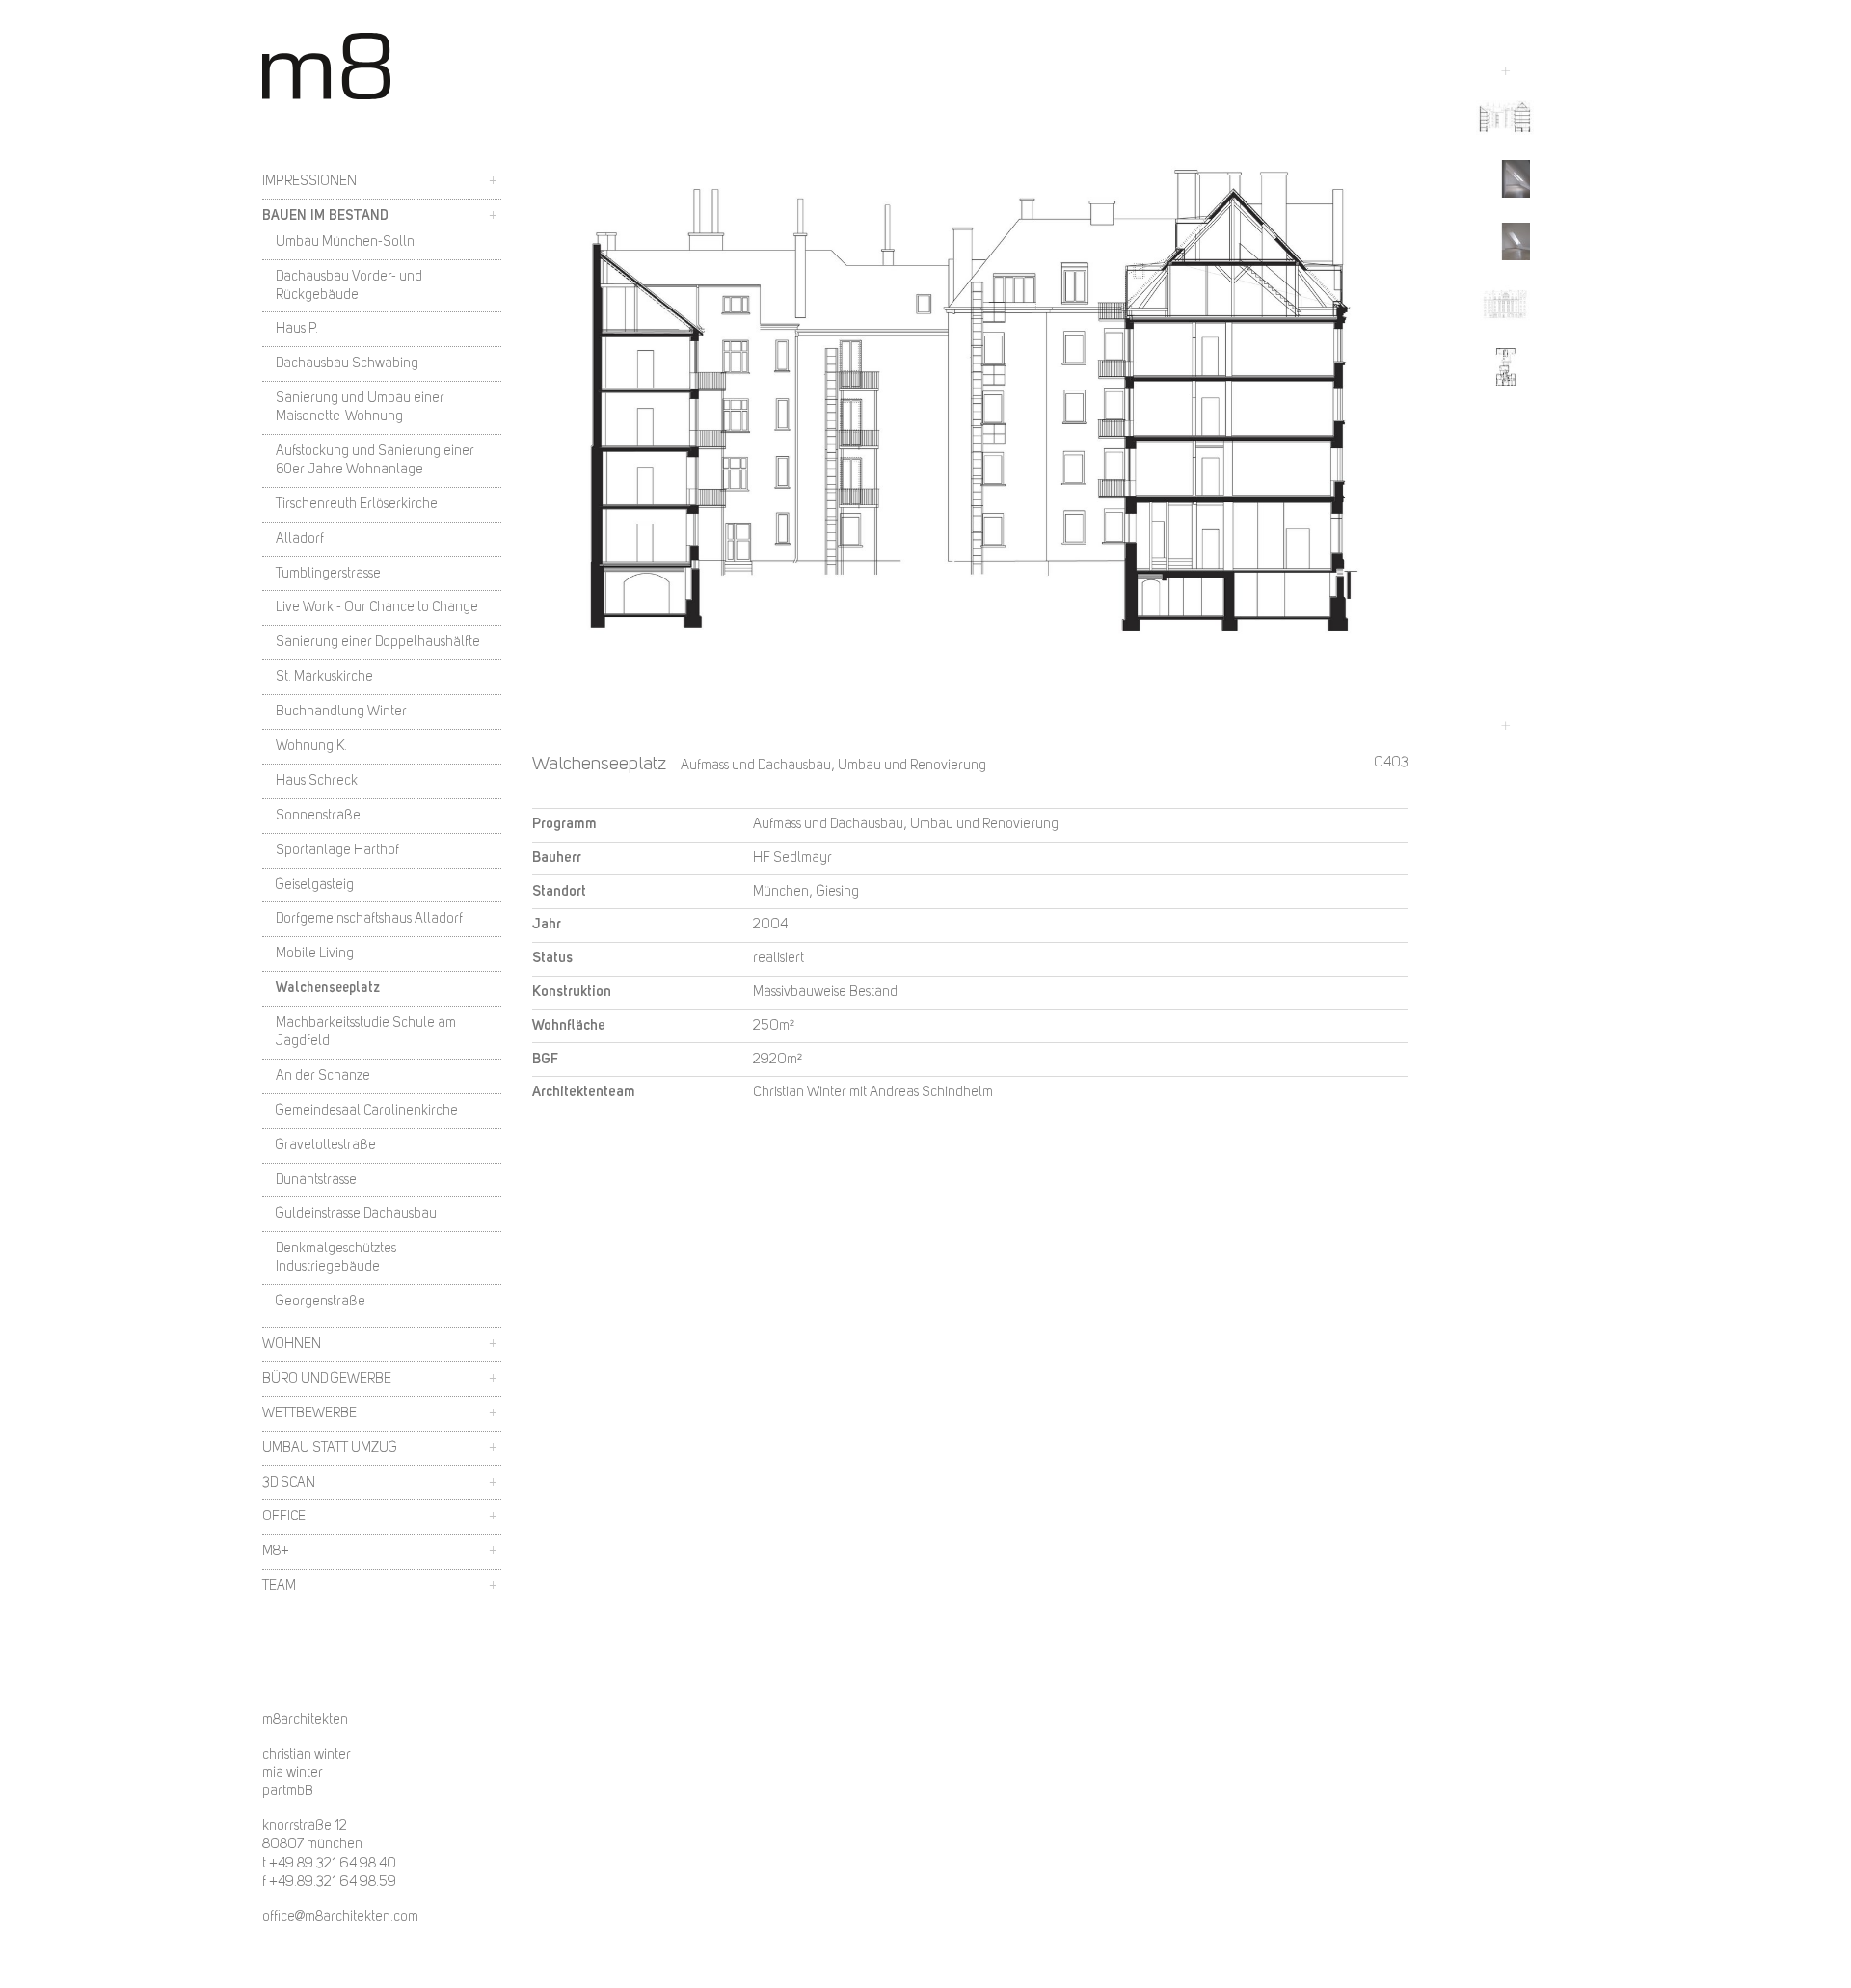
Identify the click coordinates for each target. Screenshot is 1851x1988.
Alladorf (300, 539)
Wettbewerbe (309, 1413)
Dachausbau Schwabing (347, 363)
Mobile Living (315, 954)
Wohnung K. (311, 746)
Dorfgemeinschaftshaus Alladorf (369, 919)
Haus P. (297, 329)
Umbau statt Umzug (330, 1448)
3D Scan (289, 1483)
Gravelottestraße (326, 1145)
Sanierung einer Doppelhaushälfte (378, 642)
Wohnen (292, 1344)
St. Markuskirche (324, 677)
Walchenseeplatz (328, 988)
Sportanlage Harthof (337, 850)
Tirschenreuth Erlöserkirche (357, 504)
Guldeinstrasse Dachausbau (356, 1214)
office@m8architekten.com (340, 1917)
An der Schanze (323, 1076)
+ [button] (493, 181)
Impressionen (309, 181)
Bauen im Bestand (325, 216)
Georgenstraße (321, 1302)
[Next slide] (1505, 726)
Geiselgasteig (315, 885)
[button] (1505, 116)
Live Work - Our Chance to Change (377, 607)
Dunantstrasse (316, 1180)
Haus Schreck (317, 781)
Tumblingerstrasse (328, 574)
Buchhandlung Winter (341, 712)
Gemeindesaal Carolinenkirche (367, 1111)
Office (284, 1517)
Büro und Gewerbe (327, 1379)
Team (279, 1586)
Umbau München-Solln (345, 242)
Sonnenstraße (318, 816)
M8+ (276, 1551)
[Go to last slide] (1505, 71)
